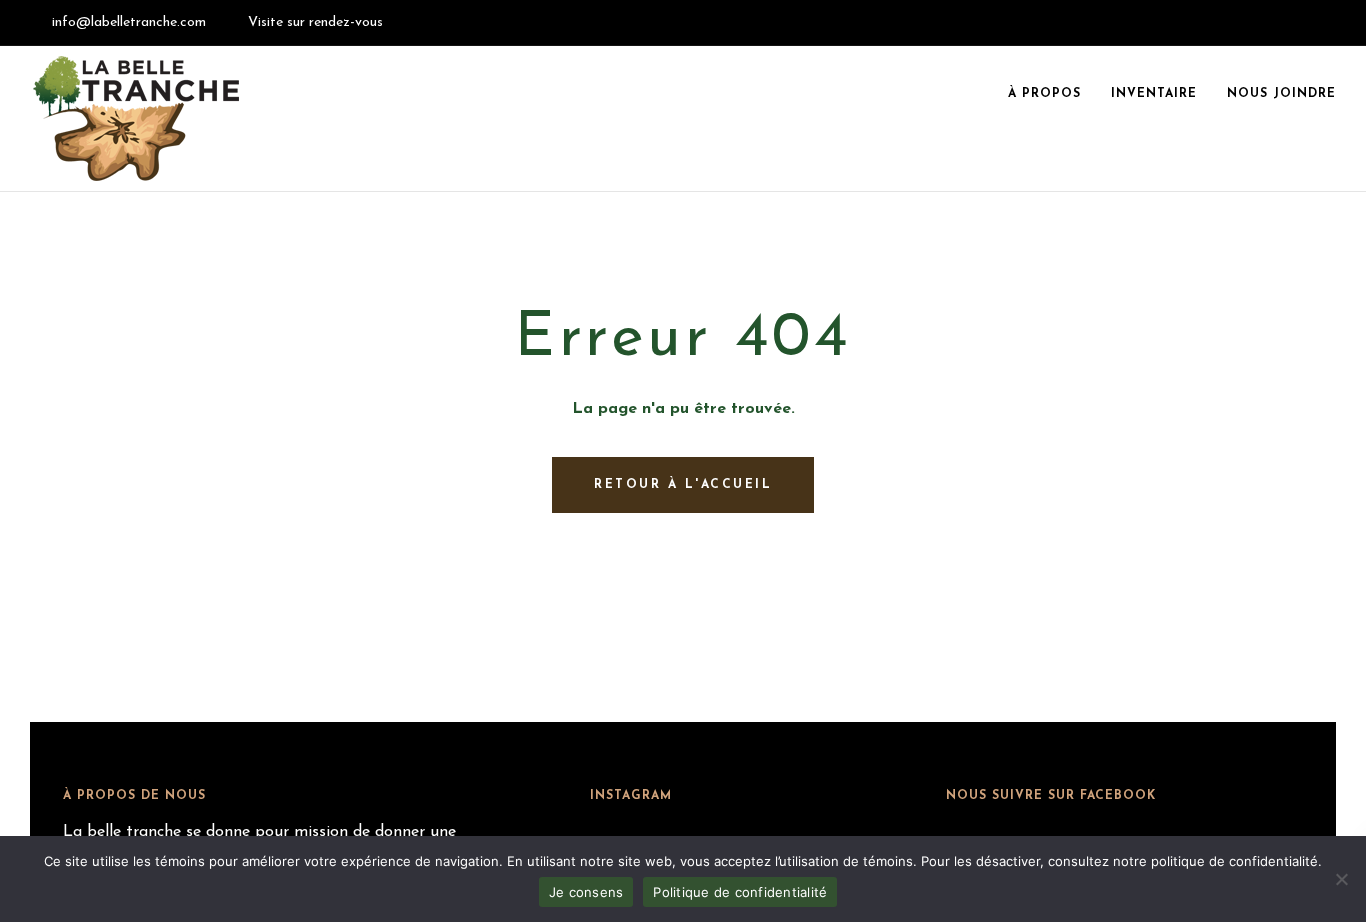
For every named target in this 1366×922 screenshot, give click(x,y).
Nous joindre (1281, 94)
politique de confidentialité (1234, 861)
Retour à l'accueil (683, 485)
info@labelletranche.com (129, 22)
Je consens (586, 892)
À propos (1044, 94)
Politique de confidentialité (740, 892)
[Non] (1341, 879)
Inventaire (1154, 94)
